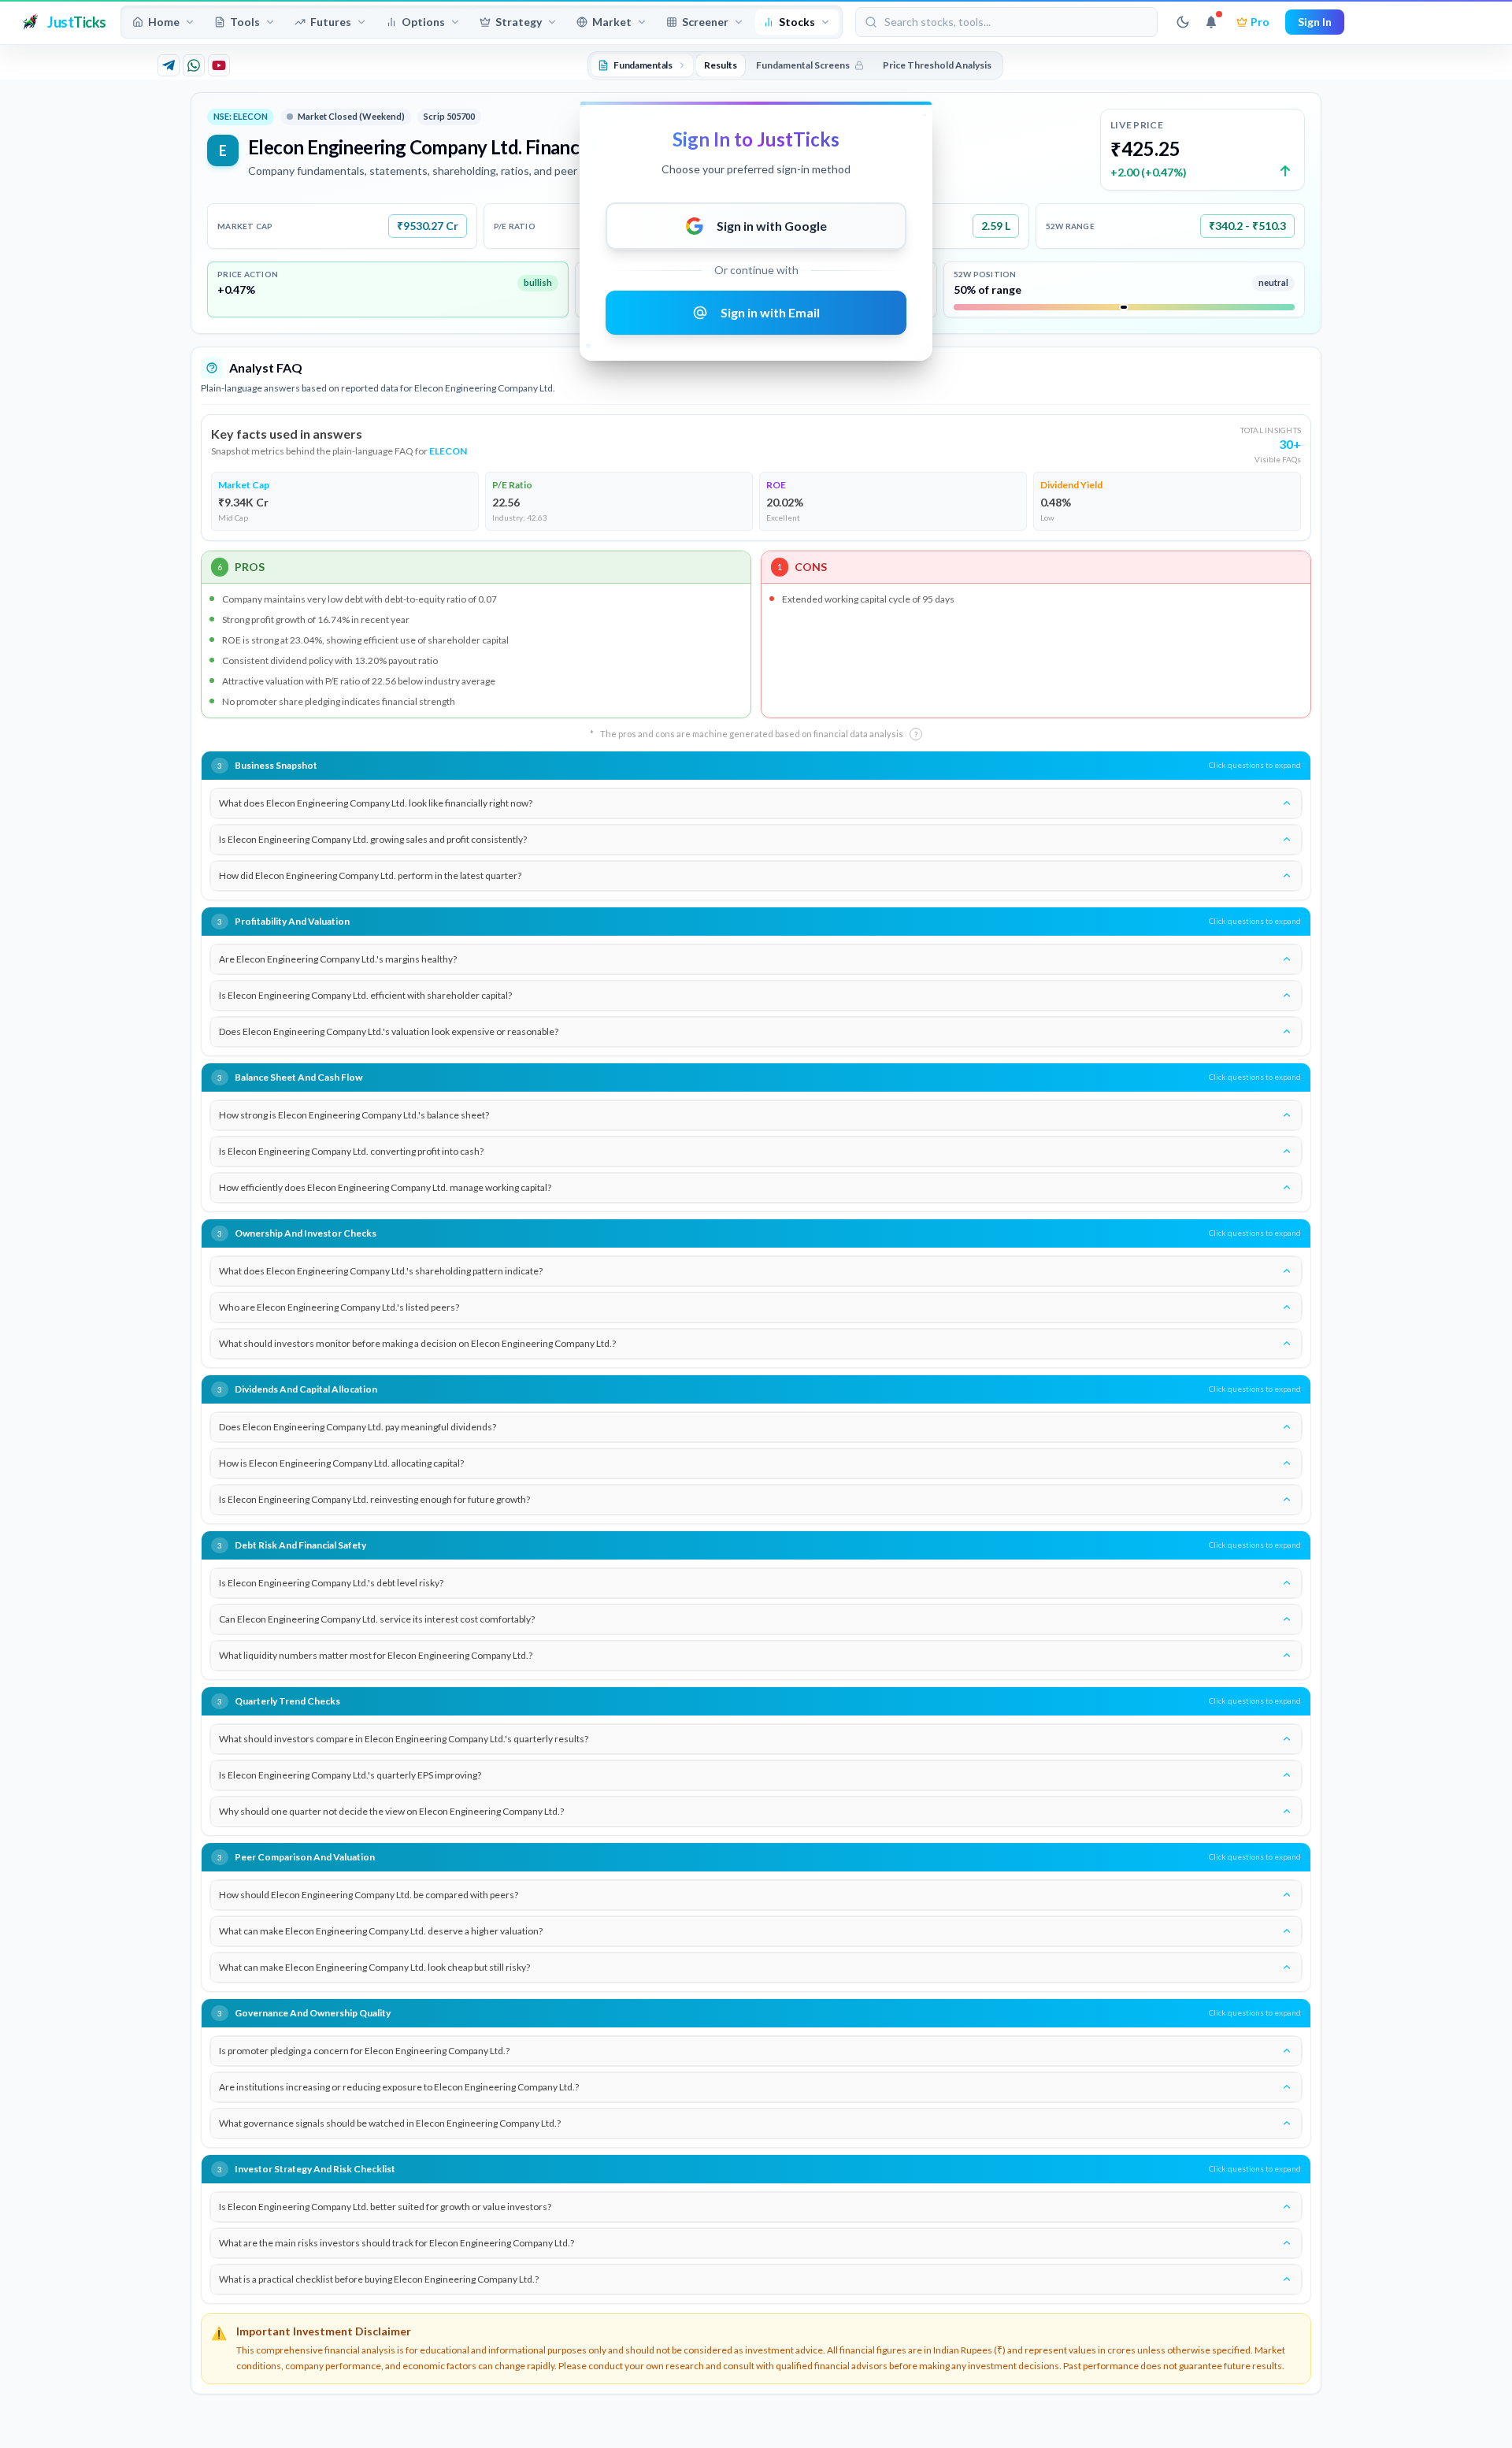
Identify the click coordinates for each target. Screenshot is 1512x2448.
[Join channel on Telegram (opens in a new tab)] (169, 65)
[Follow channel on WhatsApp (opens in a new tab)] (194, 65)
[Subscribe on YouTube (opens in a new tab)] (219, 65)
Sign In (1315, 22)
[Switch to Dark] (1183, 22)
